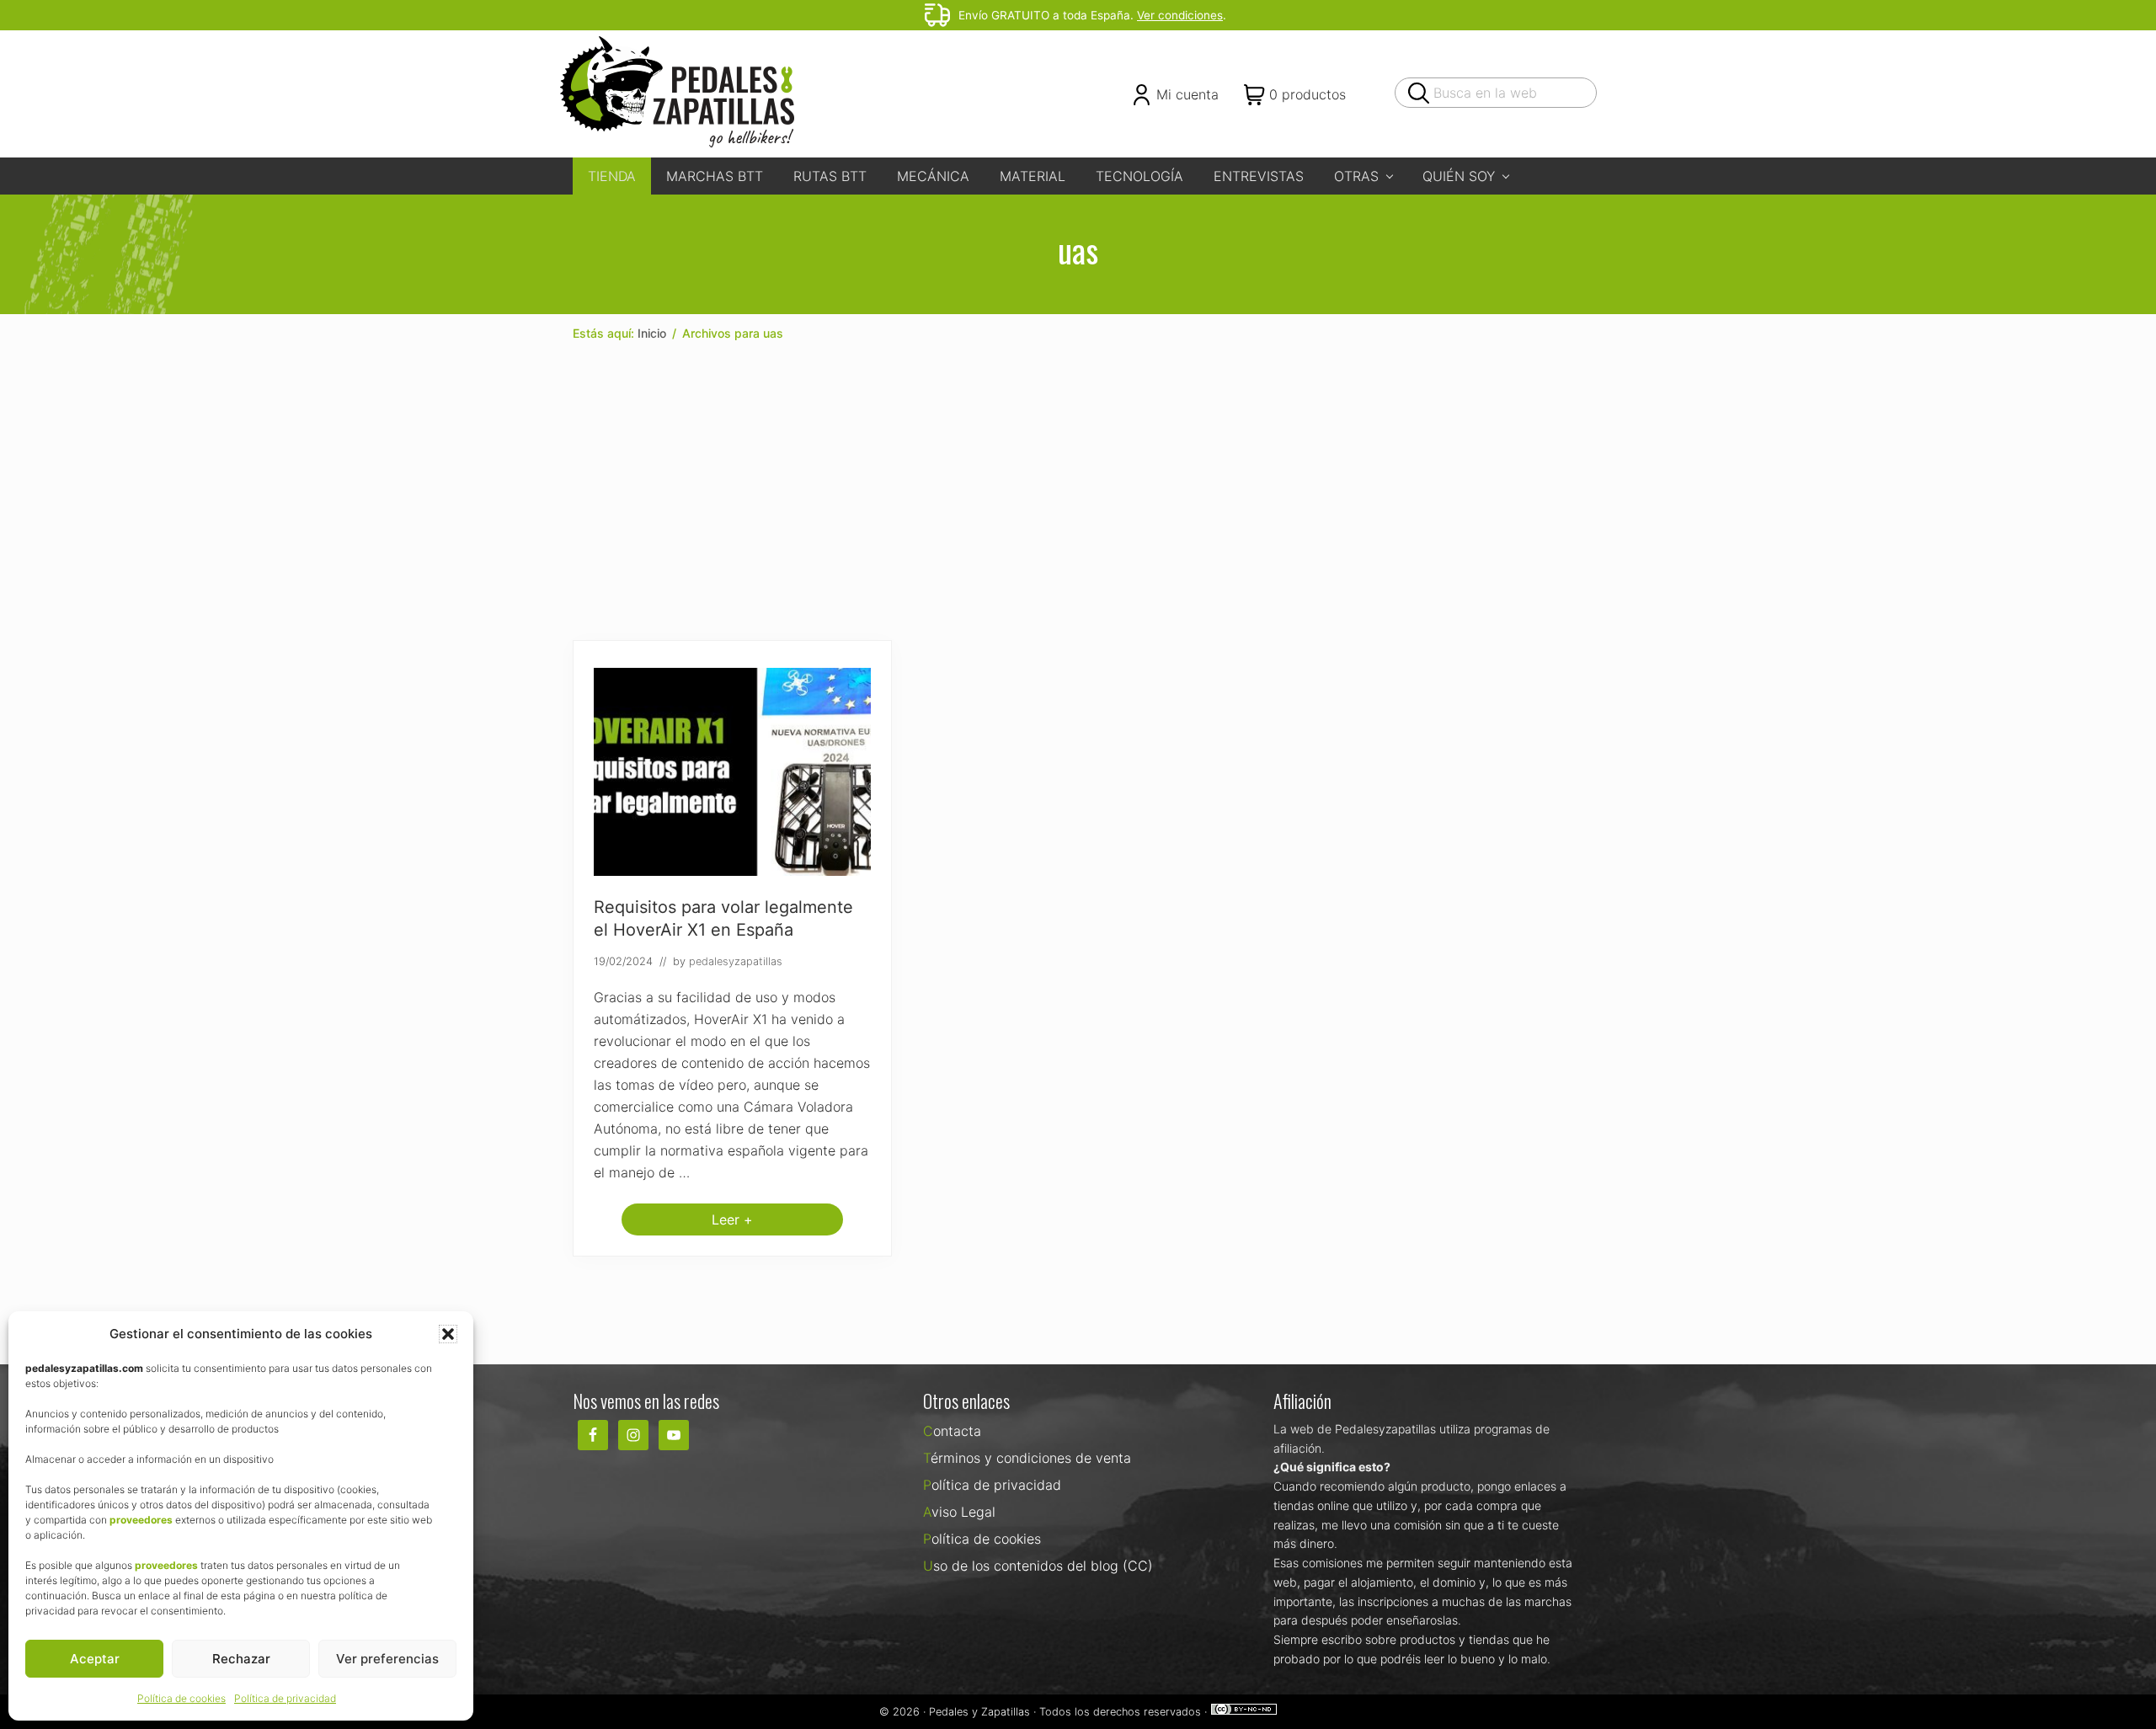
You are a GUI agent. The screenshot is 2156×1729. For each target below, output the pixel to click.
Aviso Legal (959, 1512)
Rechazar (241, 1659)
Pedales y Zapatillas (979, 1712)
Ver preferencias (387, 1659)
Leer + (732, 1223)
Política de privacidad (285, 1698)
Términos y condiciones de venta (1027, 1458)
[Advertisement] (1078, 492)
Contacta (952, 1431)
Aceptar (95, 1659)
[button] (448, 1334)
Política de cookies (181, 1698)
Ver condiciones (1180, 15)
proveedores (141, 1520)
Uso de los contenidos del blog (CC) (1038, 1566)
